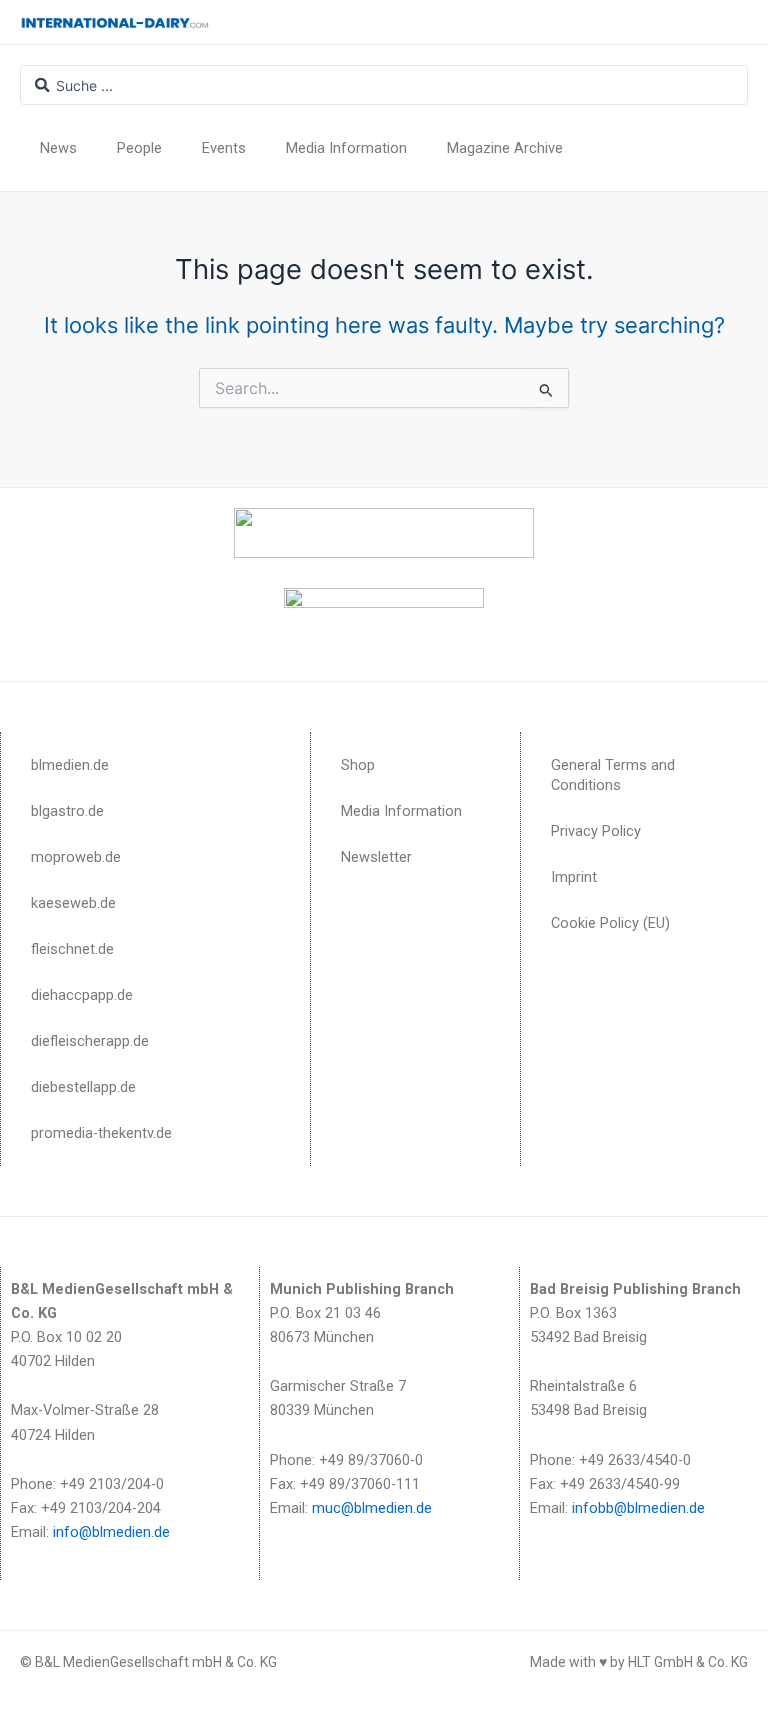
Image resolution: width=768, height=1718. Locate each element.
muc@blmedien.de (372, 1508)
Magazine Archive (505, 148)
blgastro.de (67, 811)
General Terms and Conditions (613, 775)
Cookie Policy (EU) (610, 923)
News (58, 148)
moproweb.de (76, 857)
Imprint (574, 877)
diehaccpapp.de (82, 995)
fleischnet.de (72, 949)
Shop (358, 765)
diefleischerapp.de (90, 1041)
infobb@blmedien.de (638, 1508)
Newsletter (376, 857)
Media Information (346, 148)
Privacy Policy (596, 831)
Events (224, 148)
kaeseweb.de (73, 903)
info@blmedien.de (111, 1532)
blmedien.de (70, 765)
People (139, 148)
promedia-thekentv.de (101, 1133)
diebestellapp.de (83, 1087)
